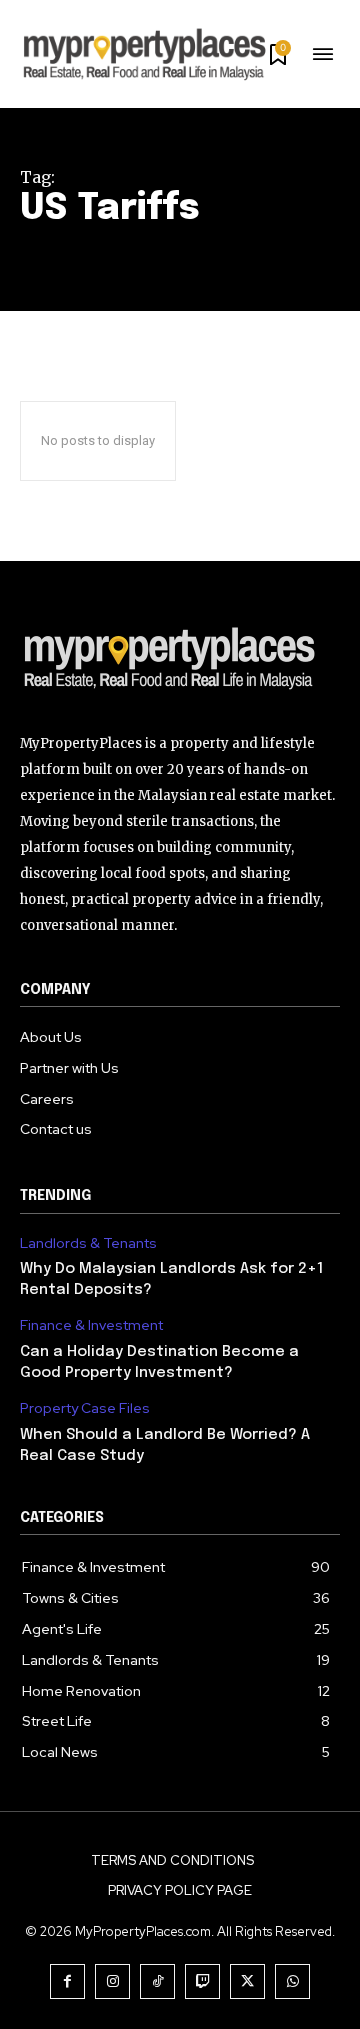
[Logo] (180, 661)
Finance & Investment (91, 1325)
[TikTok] (157, 1981)
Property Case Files (85, 1408)
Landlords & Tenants (88, 1243)
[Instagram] (112, 1981)
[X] (247, 1981)
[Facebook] (67, 1981)
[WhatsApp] (292, 1981)
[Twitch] (202, 1981)
